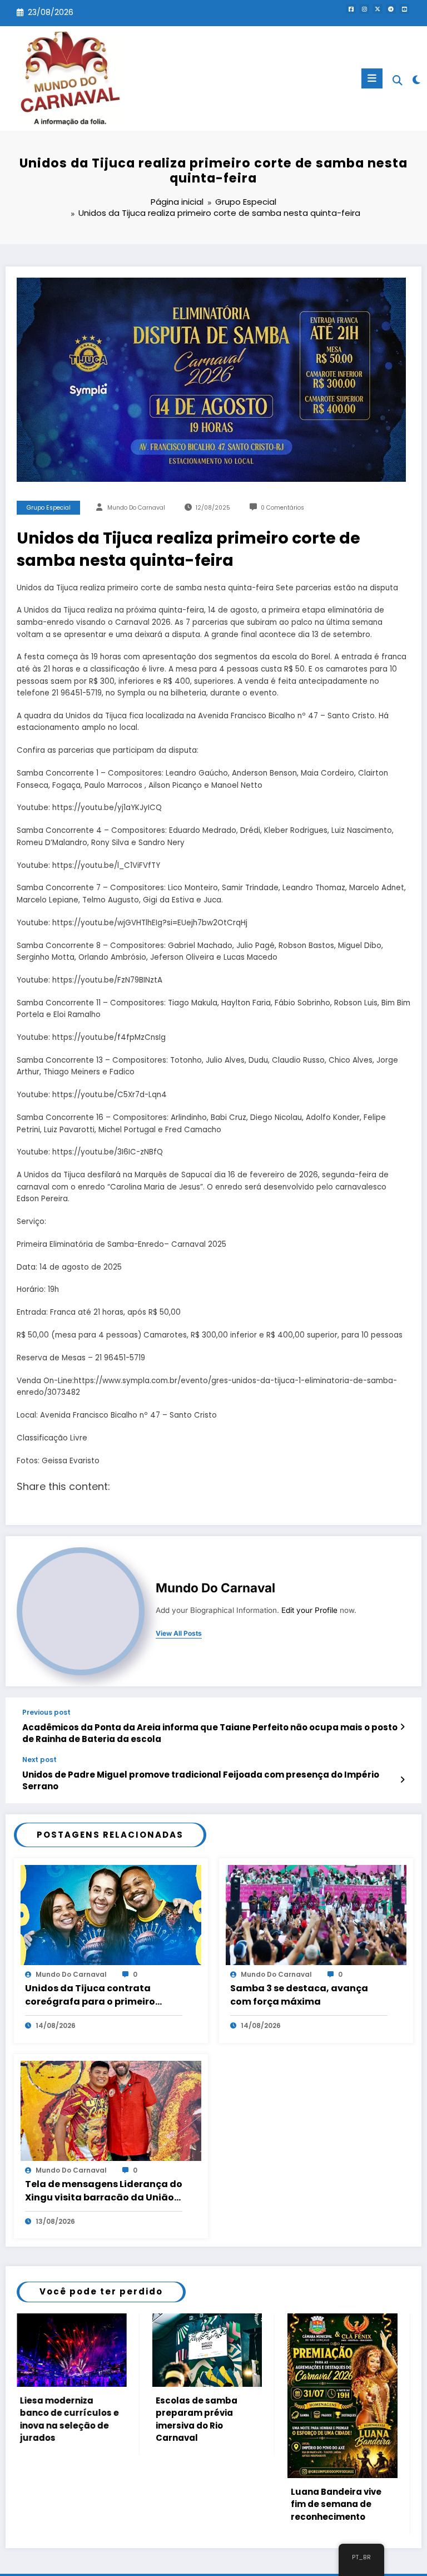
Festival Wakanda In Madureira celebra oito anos (337, 2504)
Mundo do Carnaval (136, 508)
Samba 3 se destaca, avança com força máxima (299, 1995)
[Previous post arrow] (402, 1727)
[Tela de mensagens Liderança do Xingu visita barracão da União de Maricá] (111, 2110)
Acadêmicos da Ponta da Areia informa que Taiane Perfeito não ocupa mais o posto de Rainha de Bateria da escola (210, 1733)
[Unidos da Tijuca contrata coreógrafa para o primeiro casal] (111, 1914)
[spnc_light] (416, 80)
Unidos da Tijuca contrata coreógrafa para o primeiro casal (90, 1995)
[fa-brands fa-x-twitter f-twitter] (378, 9)
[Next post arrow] (402, 1780)
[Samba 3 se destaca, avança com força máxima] (316, 1914)
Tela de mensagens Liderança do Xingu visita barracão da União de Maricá (104, 2191)
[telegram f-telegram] (391, 9)
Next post (39, 1760)
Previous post (46, 1713)
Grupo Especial (49, 508)
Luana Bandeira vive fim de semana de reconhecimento (201, 2504)
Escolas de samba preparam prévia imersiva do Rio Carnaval (61, 2419)
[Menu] (372, 78)
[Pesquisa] (398, 80)
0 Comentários (282, 508)
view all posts (179, 1634)
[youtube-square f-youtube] (404, 9)
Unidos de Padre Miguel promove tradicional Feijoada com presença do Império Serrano (201, 1780)
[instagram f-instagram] (364, 9)
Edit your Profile (309, 1610)
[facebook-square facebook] (351, 9)
